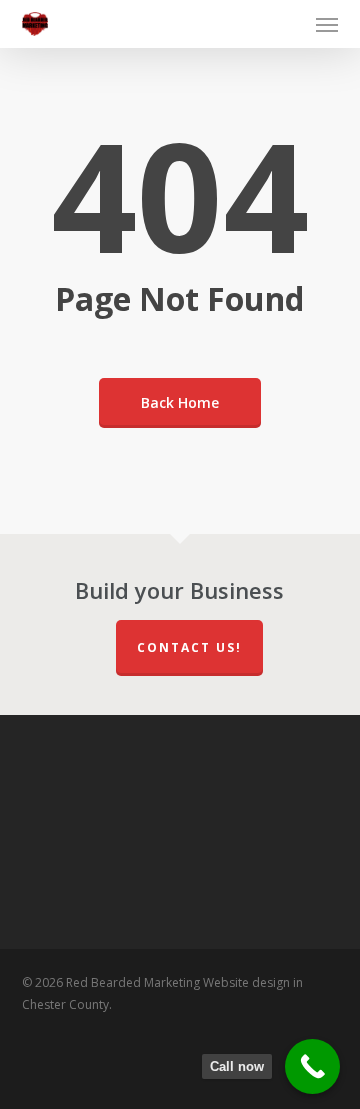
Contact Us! (189, 647)
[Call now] (312, 1066)
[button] (327, 24)
